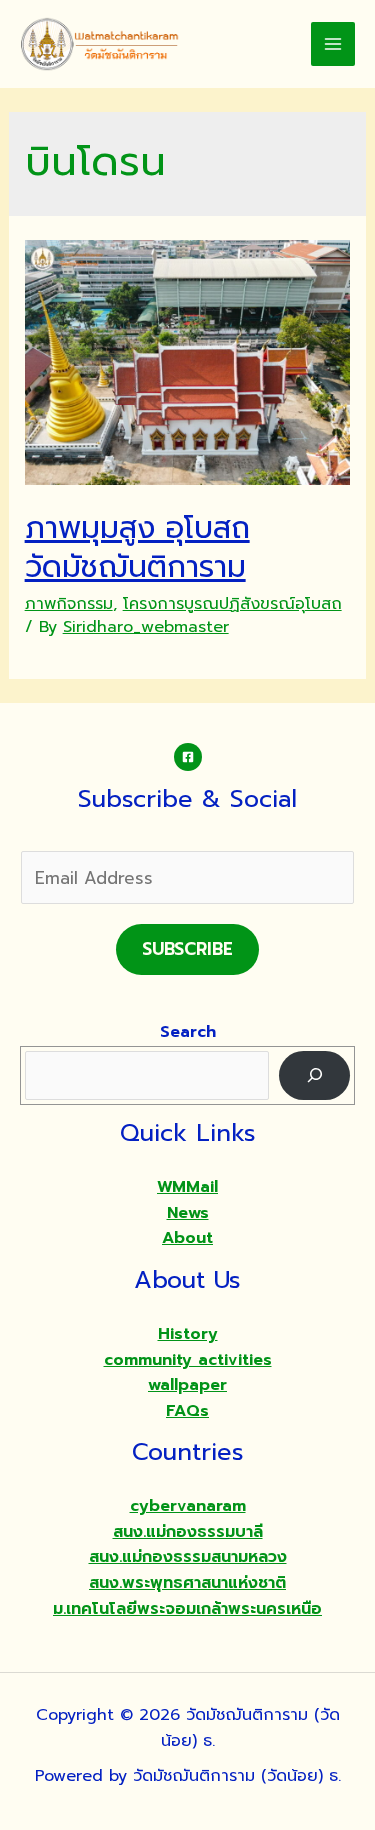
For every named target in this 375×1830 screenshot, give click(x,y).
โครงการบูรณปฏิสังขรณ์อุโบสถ (232, 604)
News (188, 1213)
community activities (188, 1360)
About (187, 1238)
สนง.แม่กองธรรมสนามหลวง (188, 1557)
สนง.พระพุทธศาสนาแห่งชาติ (187, 1583)
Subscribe (187, 949)
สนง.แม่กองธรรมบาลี (188, 1532)
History (188, 1334)
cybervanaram (188, 1506)
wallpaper (187, 1385)
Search (188, 1032)
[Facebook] (188, 757)
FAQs (187, 1411)
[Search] (314, 1075)
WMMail (187, 1187)
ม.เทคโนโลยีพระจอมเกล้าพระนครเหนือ (187, 1609)
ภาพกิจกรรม (69, 604)
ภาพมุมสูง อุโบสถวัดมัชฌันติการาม (137, 547)
